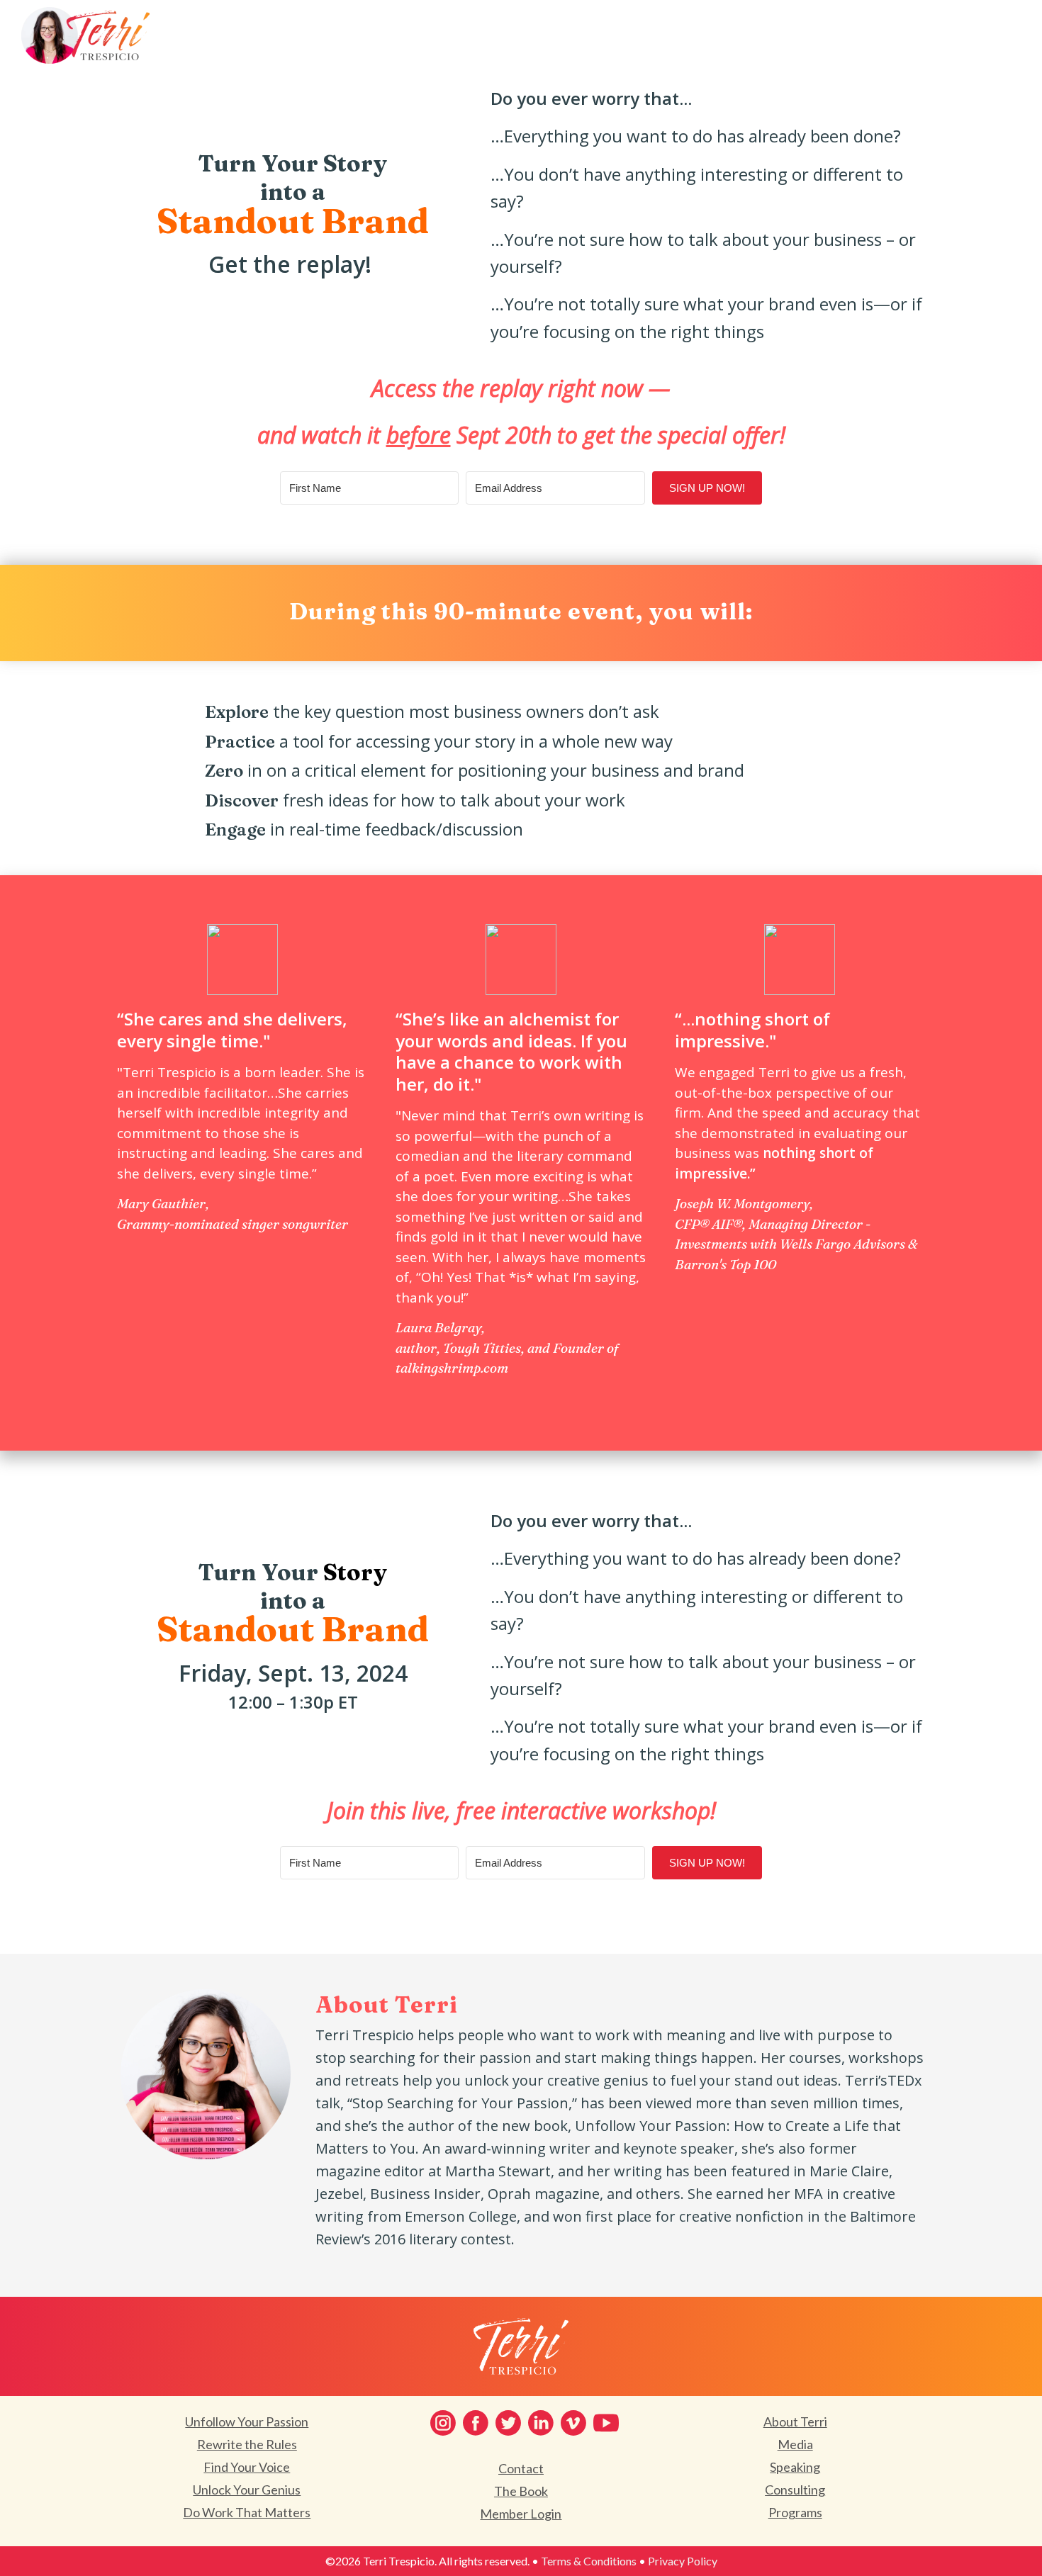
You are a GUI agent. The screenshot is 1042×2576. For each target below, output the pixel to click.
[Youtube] (606, 2423)
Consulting (795, 2490)
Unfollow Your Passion (247, 2422)
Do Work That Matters (247, 2512)
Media (795, 2444)
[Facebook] (476, 2423)
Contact (521, 2468)
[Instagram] (443, 2423)
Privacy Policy (683, 2561)
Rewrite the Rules (247, 2444)
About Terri (795, 2422)
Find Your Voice (247, 2467)
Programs (795, 2512)
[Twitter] (508, 2423)
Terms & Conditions (589, 2561)
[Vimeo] (573, 2423)
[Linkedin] (541, 2423)
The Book (521, 2491)
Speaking (795, 2467)
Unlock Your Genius (247, 2490)
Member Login (521, 2514)
